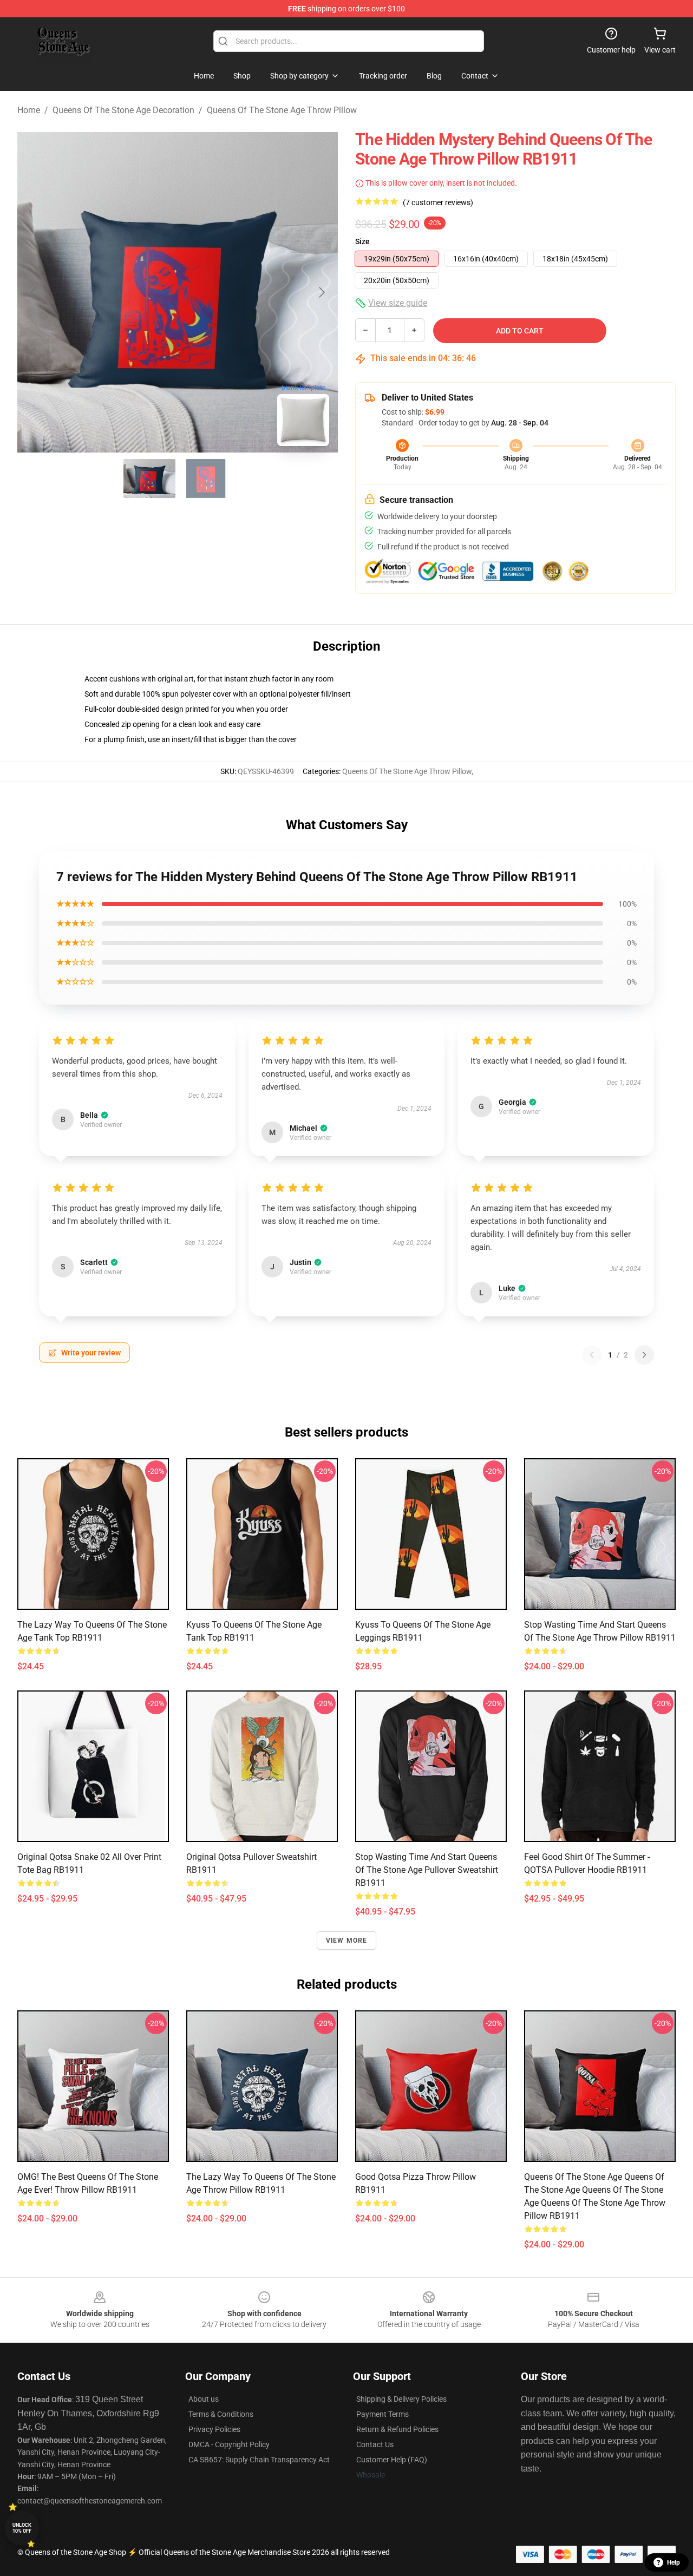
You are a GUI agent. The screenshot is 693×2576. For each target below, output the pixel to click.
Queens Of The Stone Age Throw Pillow (282, 110)
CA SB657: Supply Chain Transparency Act (259, 2460)
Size (362, 241)
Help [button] (674, 2562)
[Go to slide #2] (206, 479)
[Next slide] (321, 292)
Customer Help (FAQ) (392, 2460)
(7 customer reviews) (438, 202)
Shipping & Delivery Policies (401, 2399)
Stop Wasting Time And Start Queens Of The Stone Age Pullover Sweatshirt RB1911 (427, 1870)
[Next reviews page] (644, 1355)
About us (204, 2399)
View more (347, 1941)
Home (29, 110)
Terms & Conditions (221, 2414)
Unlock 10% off (22, 2528)
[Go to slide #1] (149, 479)
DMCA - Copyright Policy (229, 2444)
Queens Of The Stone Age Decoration (123, 110)
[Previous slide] (34, 292)
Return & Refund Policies (397, 2429)
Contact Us (375, 2444)
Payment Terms (383, 2414)
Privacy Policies (214, 2429)
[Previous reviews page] (592, 1355)
